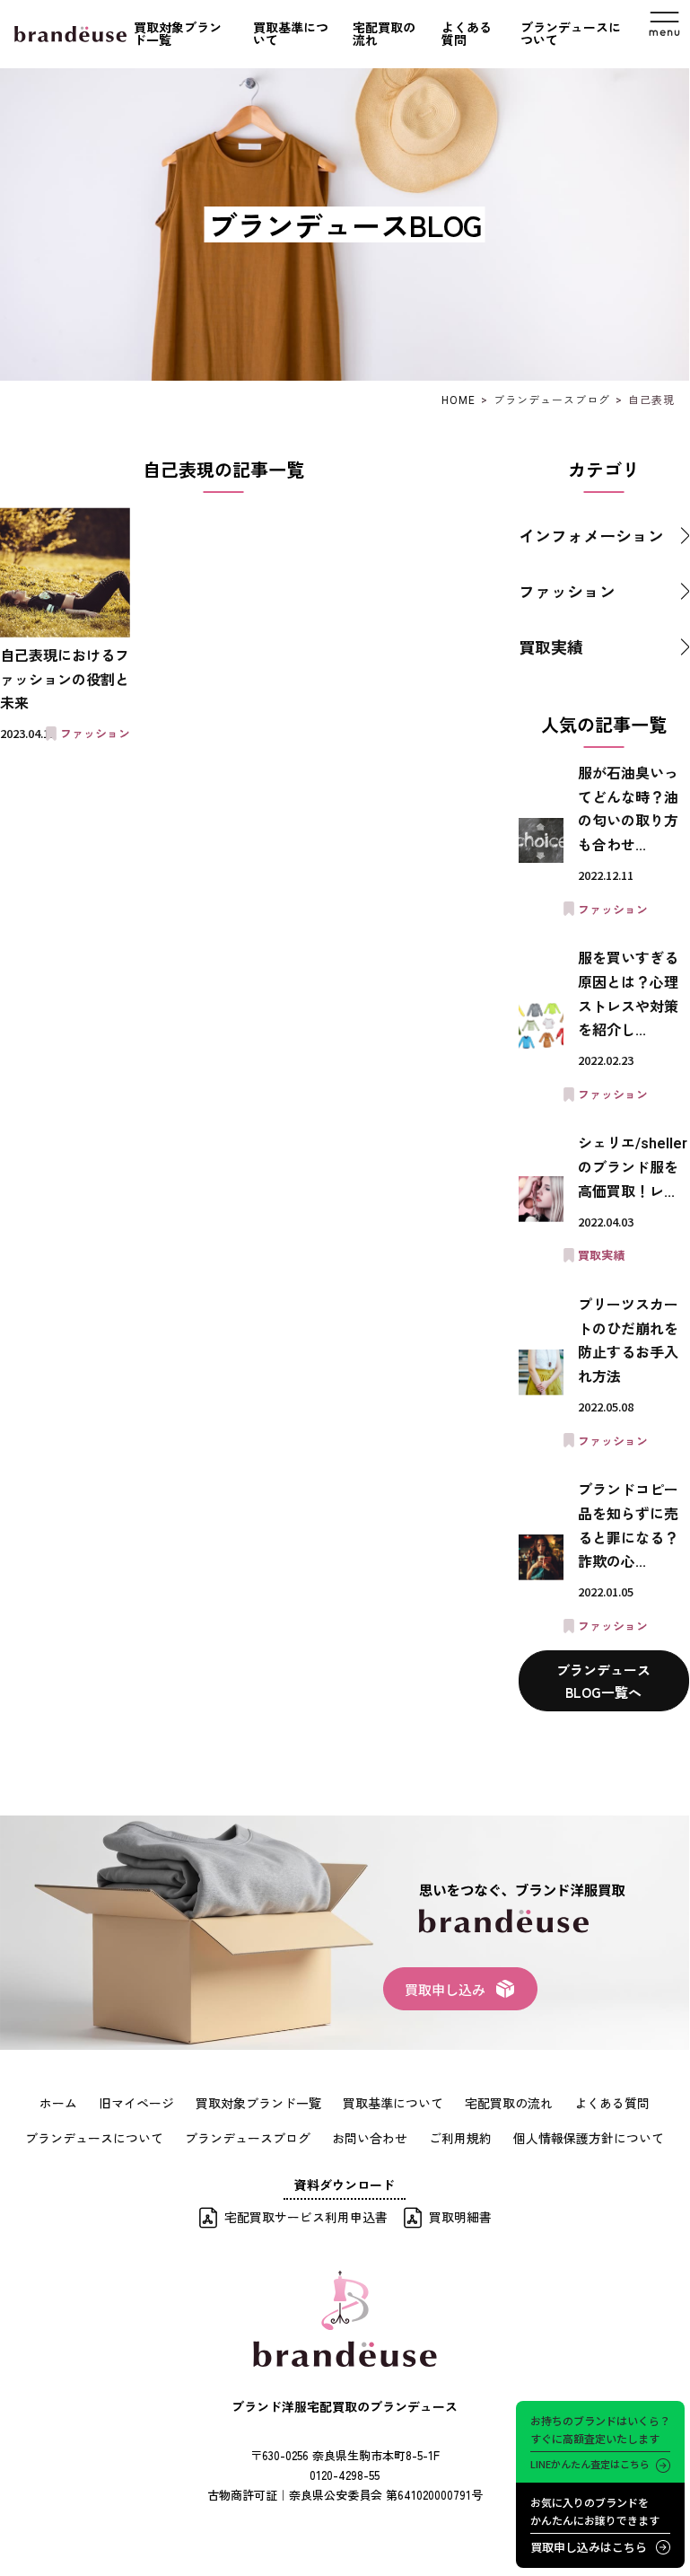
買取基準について (291, 34)
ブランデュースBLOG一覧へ (603, 1681)
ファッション (567, 591)
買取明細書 (460, 2217)
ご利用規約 (460, 2138)
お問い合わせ (370, 2138)
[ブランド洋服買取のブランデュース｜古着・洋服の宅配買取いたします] (70, 34)
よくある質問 (467, 34)
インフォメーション (591, 535)
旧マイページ (136, 2103)
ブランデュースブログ (248, 2138)
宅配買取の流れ (384, 34)
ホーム (58, 2103)
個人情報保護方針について (589, 2138)
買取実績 (551, 646)
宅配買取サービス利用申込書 (306, 2217)
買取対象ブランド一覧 (178, 34)
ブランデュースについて (571, 34)
